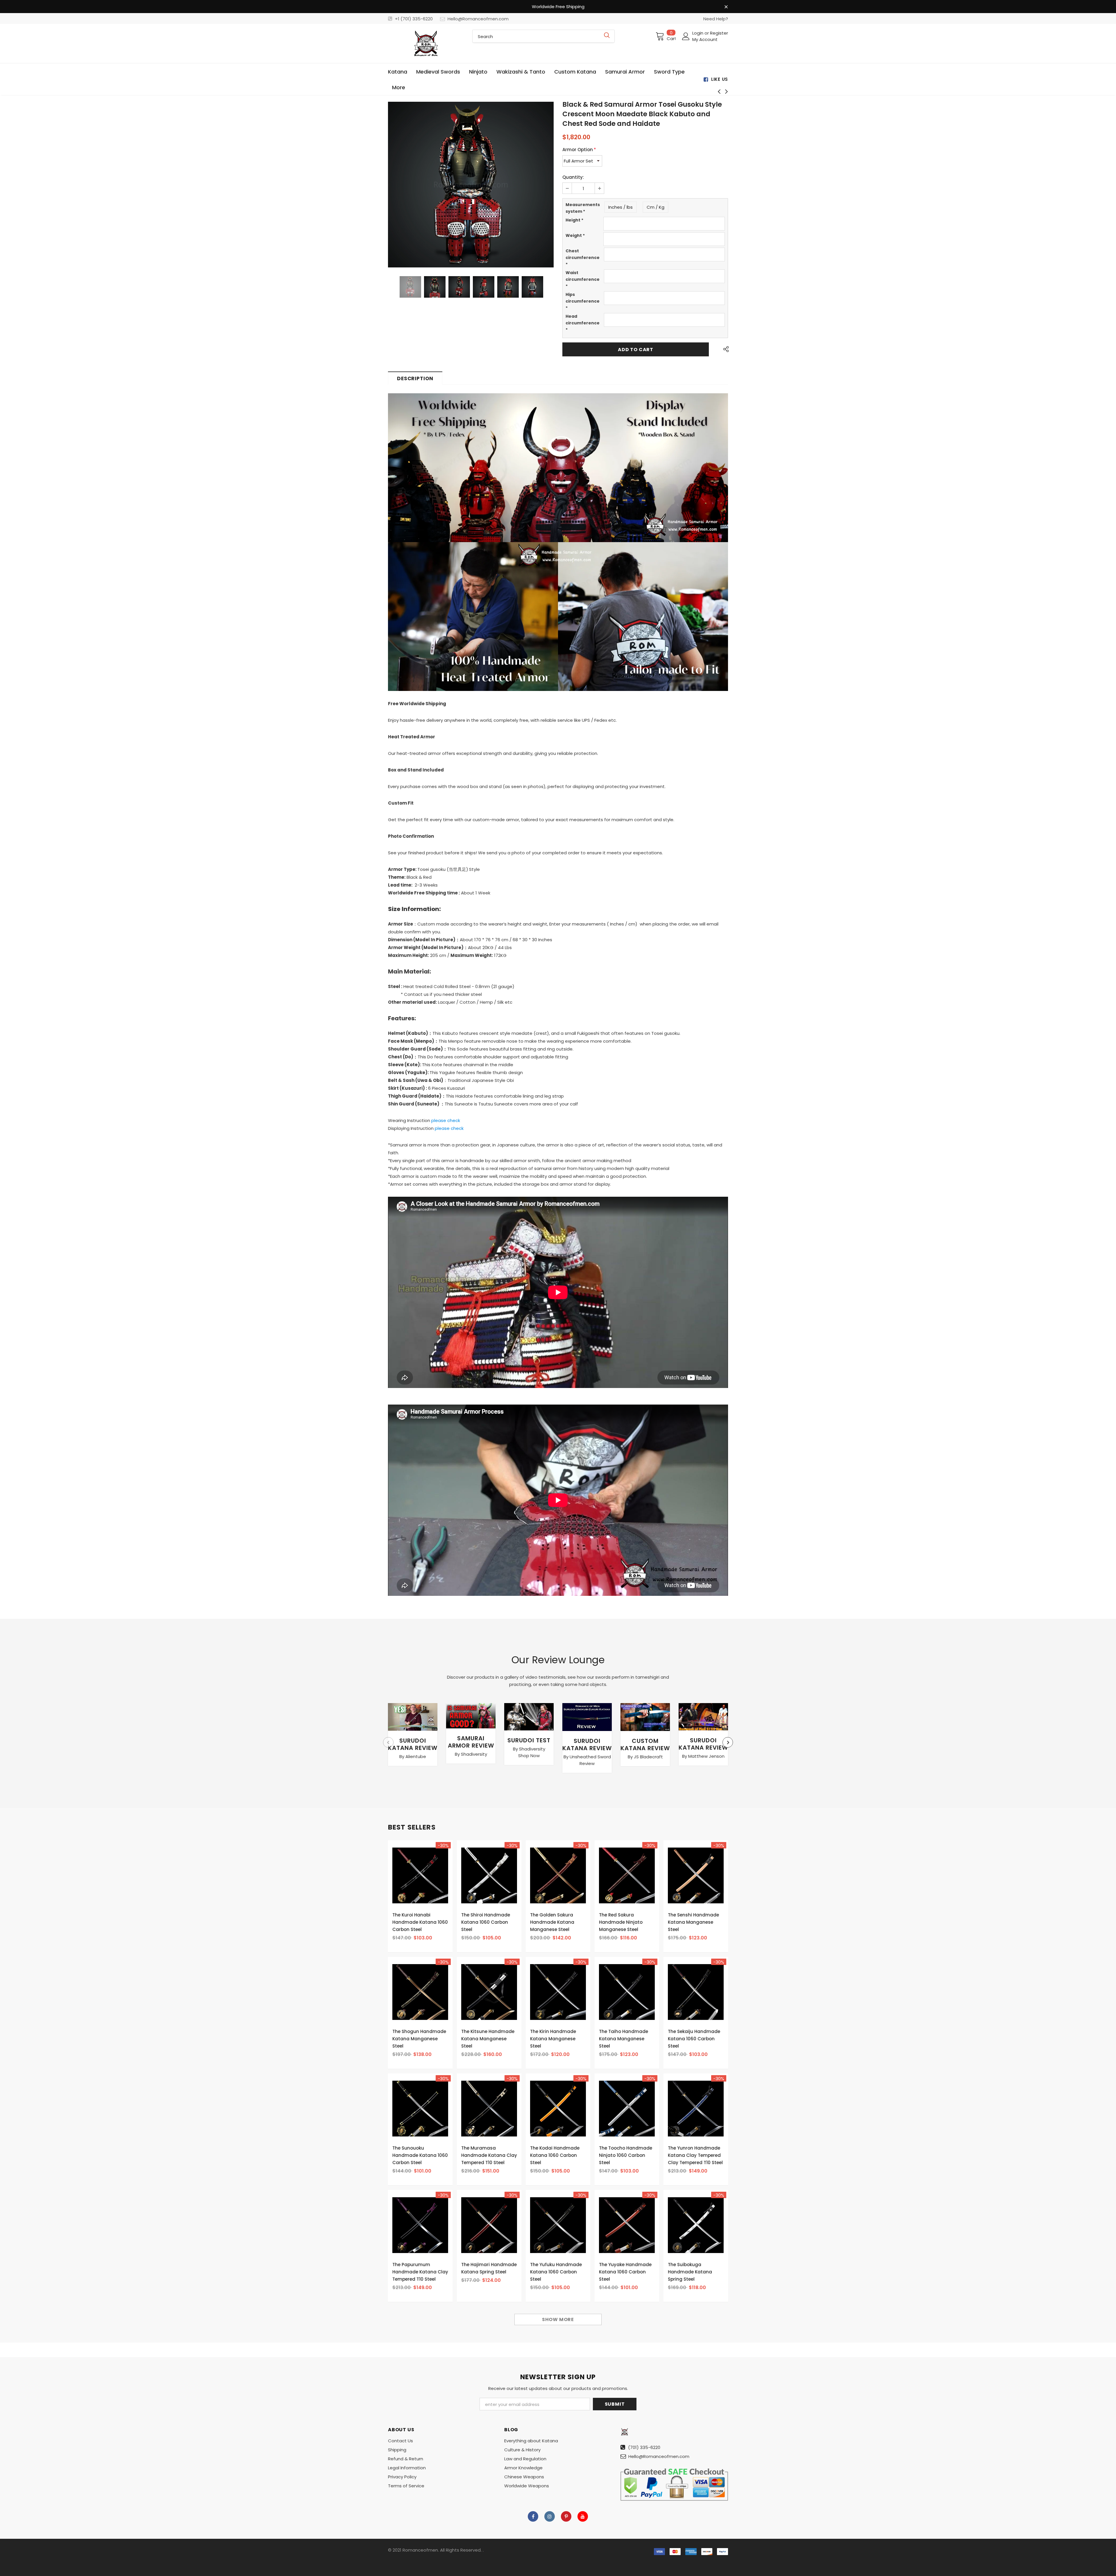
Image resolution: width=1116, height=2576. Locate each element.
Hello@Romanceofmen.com (478, 19)
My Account (705, 39)
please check (446, 1120)
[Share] (724, 349)
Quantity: (573, 177)
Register (719, 33)
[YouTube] (583, 2516)
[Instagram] (550, 2516)
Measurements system (583, 208)
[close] (726, 7)
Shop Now (529, 1756)
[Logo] (426, 43)
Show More (558, 2319)
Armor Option (579, 150)
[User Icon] (686, 36)
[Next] (548, 185)
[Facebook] (533, 2516)
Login (698, 33)
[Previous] (393, 185)
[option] (471, 185)
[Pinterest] (566, 2516)
